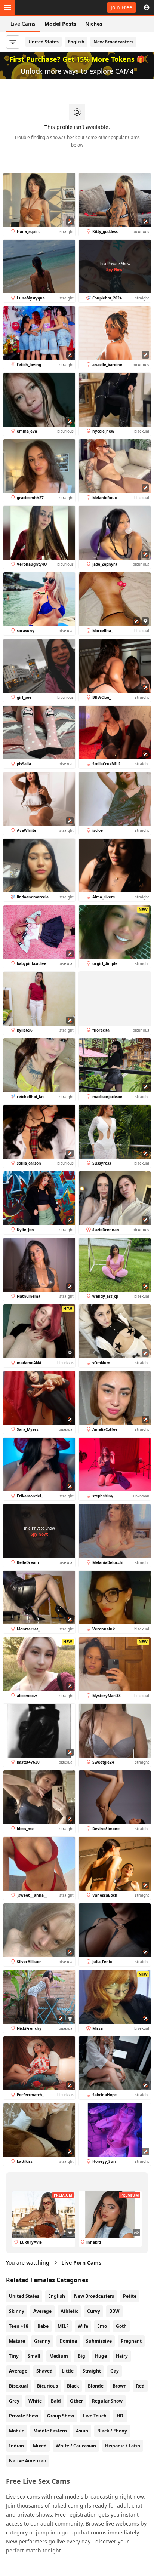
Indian (16, 2446)
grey (14, 2401)
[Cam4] (40, 7)
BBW (114, 2311)
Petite (130, 2296)
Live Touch (95, 2416)
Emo (102, 2326)
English (76, 42)
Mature (17, 2341)
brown (120, 2386)
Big (81, 2356)
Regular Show (107, 2401)
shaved (44, 2371)
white (35, 2401)
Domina (68, 2341)
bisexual (19, 2386)
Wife (83, 2326)
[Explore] (7, 7)
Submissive (99, 2341)
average (18, 2371)
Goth (121, 2326)
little (68, 2371)
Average (42, 2311)
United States (44, 42)
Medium (59, 2356)
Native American (28, 2461)
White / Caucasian (76, 2446)
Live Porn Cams (81, 2263)
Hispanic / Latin (123, 2446)
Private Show (24, 2416)
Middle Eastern (50, 2431)
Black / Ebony (112, 2431)
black (73, 2386)
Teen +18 (19, 2326)
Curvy (94, 2311)
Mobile (17, 2431)
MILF (63, 2326)
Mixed (40, 2446)
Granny (42, 2341)
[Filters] (13, 42)
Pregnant (131, 2341)
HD (120, 2416)
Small (34, 2356)
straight (92, 2371)
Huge (101, 2356)
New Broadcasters (113, 42)
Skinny (17, 2311)
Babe (43, 2326)
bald (56, 2401)
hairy (122, 2356)
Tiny (14, 2356)
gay (115, 2371)
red (140, 2386)
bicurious (47, 2386)
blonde (96, 2386)
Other (76, 2401)
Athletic (69, 2311)
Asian (82, 2431)
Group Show (61, 2416)
